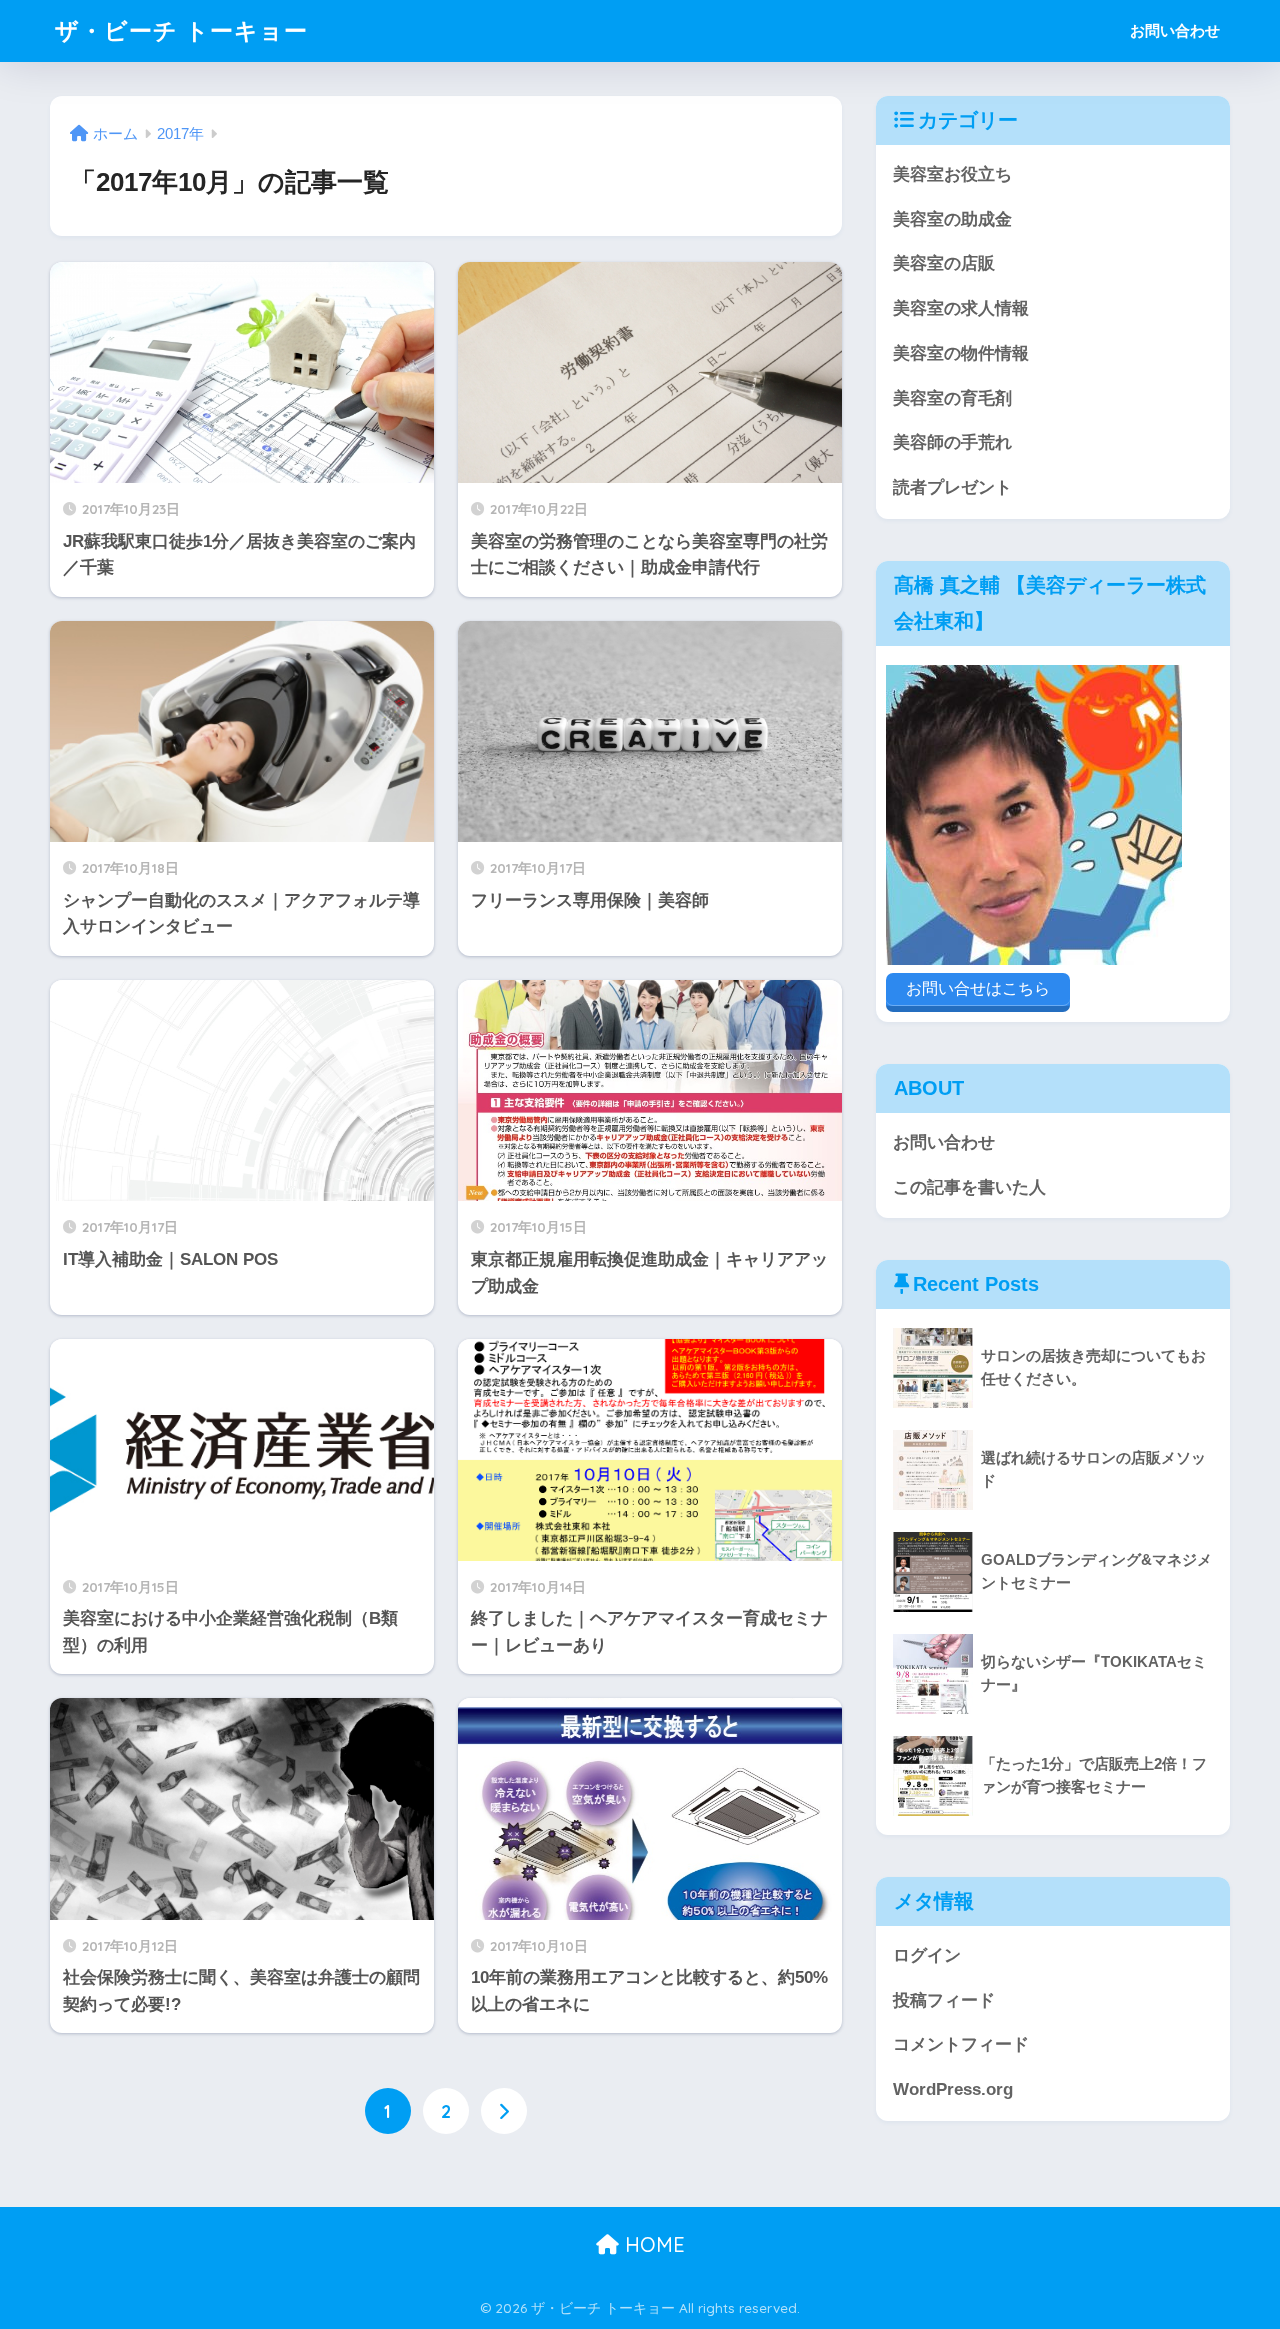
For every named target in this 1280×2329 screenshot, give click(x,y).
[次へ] (504, 2111)
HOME (652, 2244)
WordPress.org (953, 2089)
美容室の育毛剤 (952, 398)
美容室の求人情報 (961, 308)
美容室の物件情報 (961, 353)
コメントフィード (961, 2044)
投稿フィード (944, 2000)
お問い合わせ (1175, 30)
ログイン (927, 1955)
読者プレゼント (952, 487)
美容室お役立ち (952, 174)
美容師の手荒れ (952, 442)
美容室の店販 (944, 263)
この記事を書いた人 (969, 1187)
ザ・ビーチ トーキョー (181, 30)
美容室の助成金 (952, 219)
